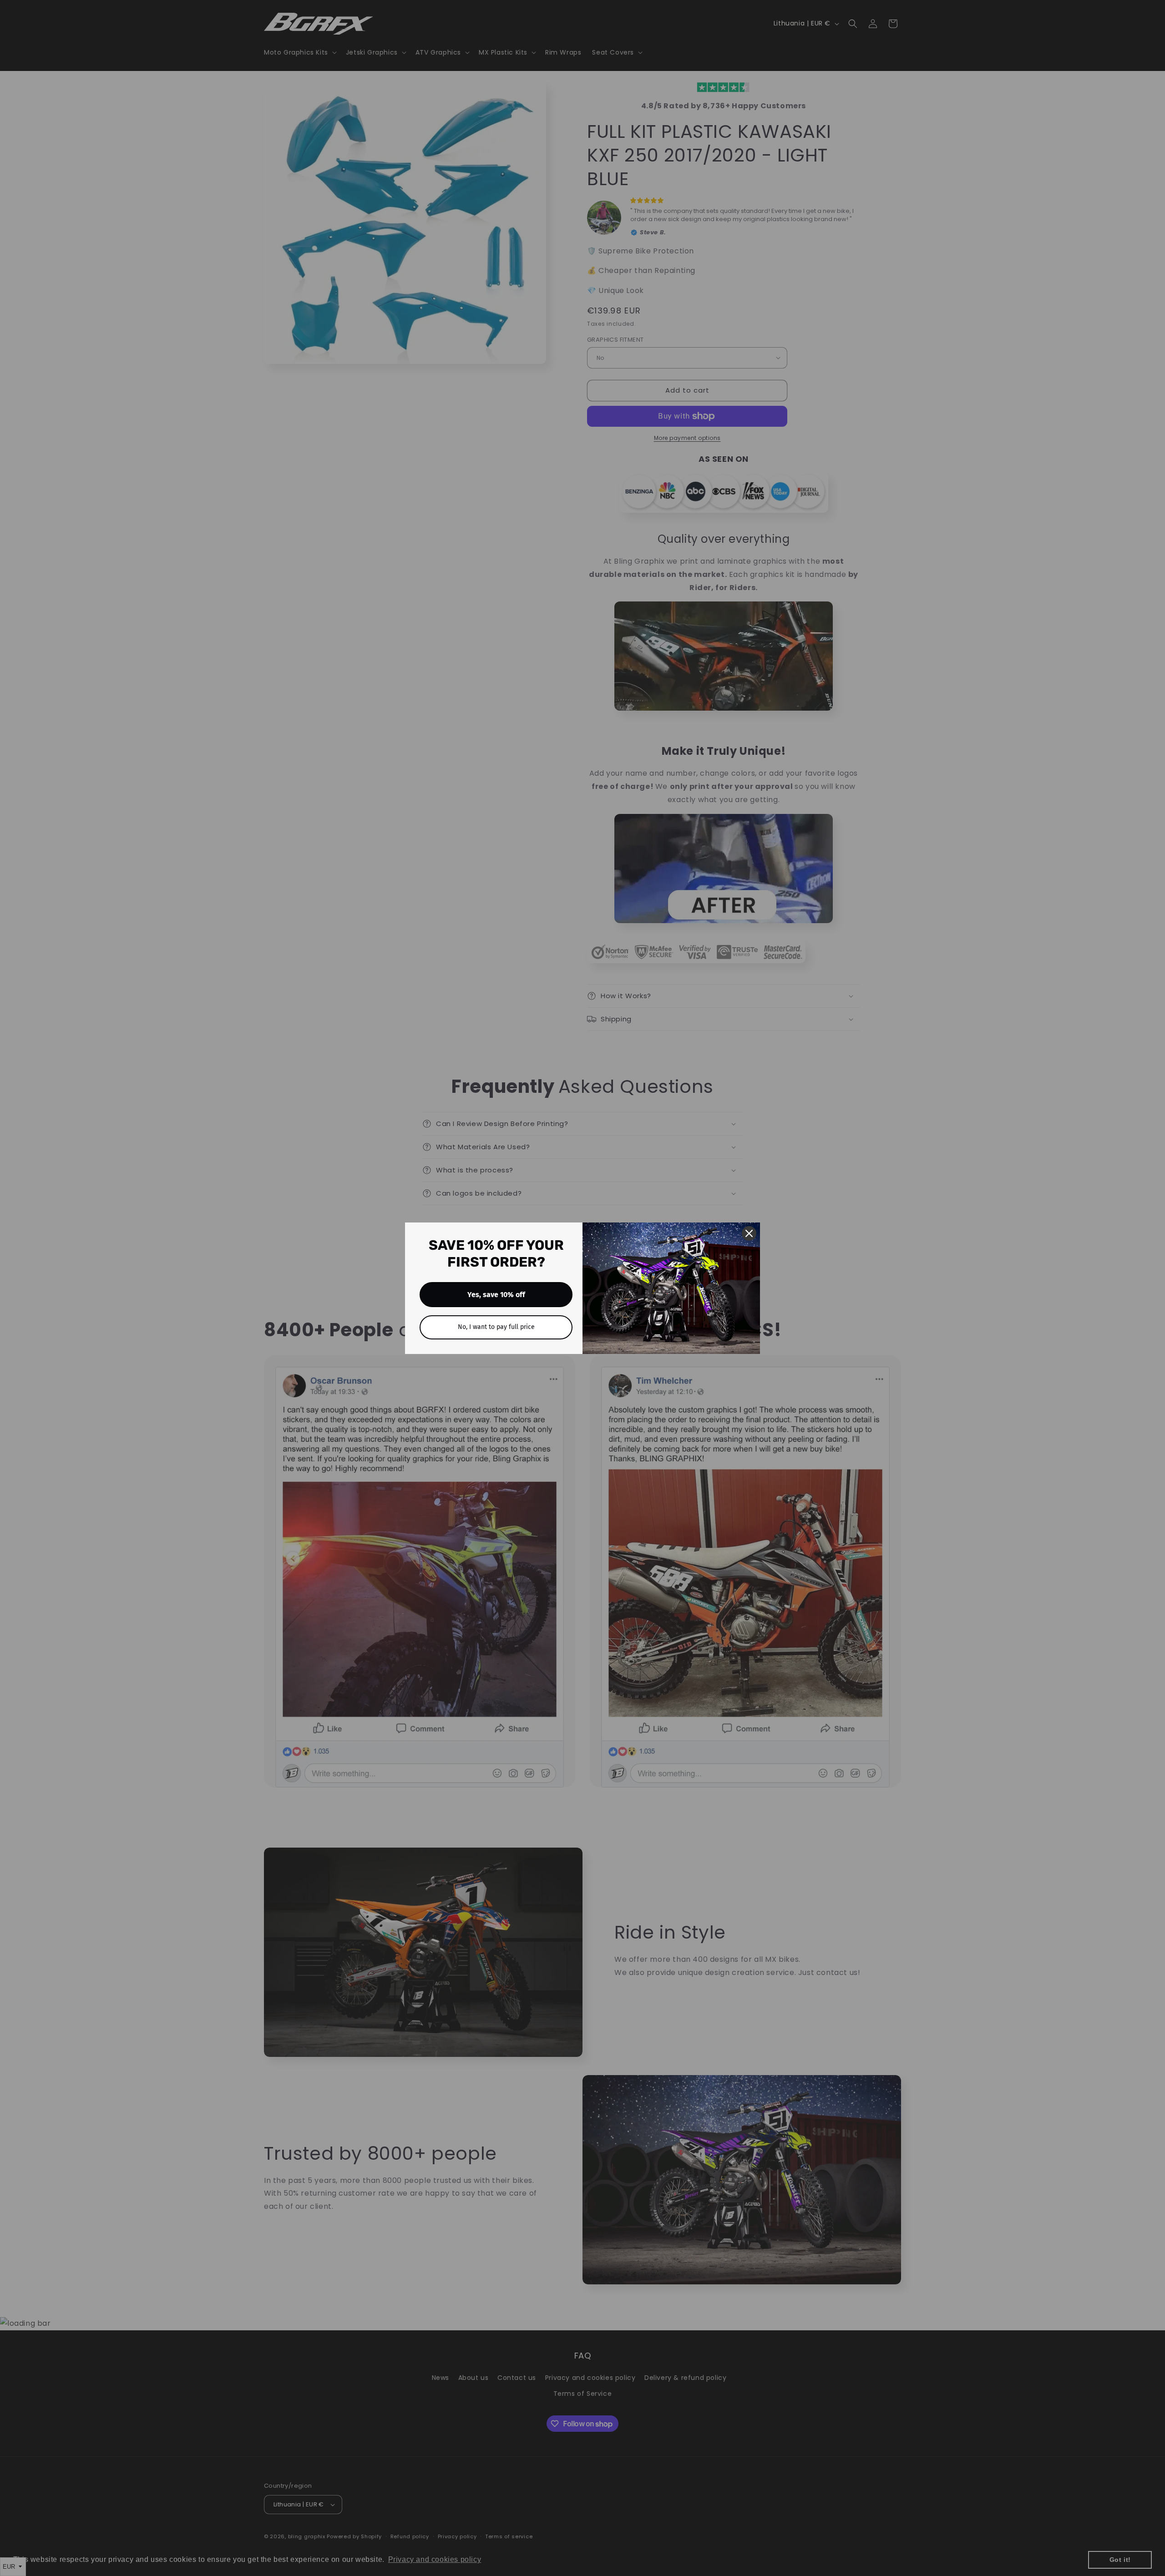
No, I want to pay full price (496, 1327)
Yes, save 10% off (496, 1295)
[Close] (749, 1233)
